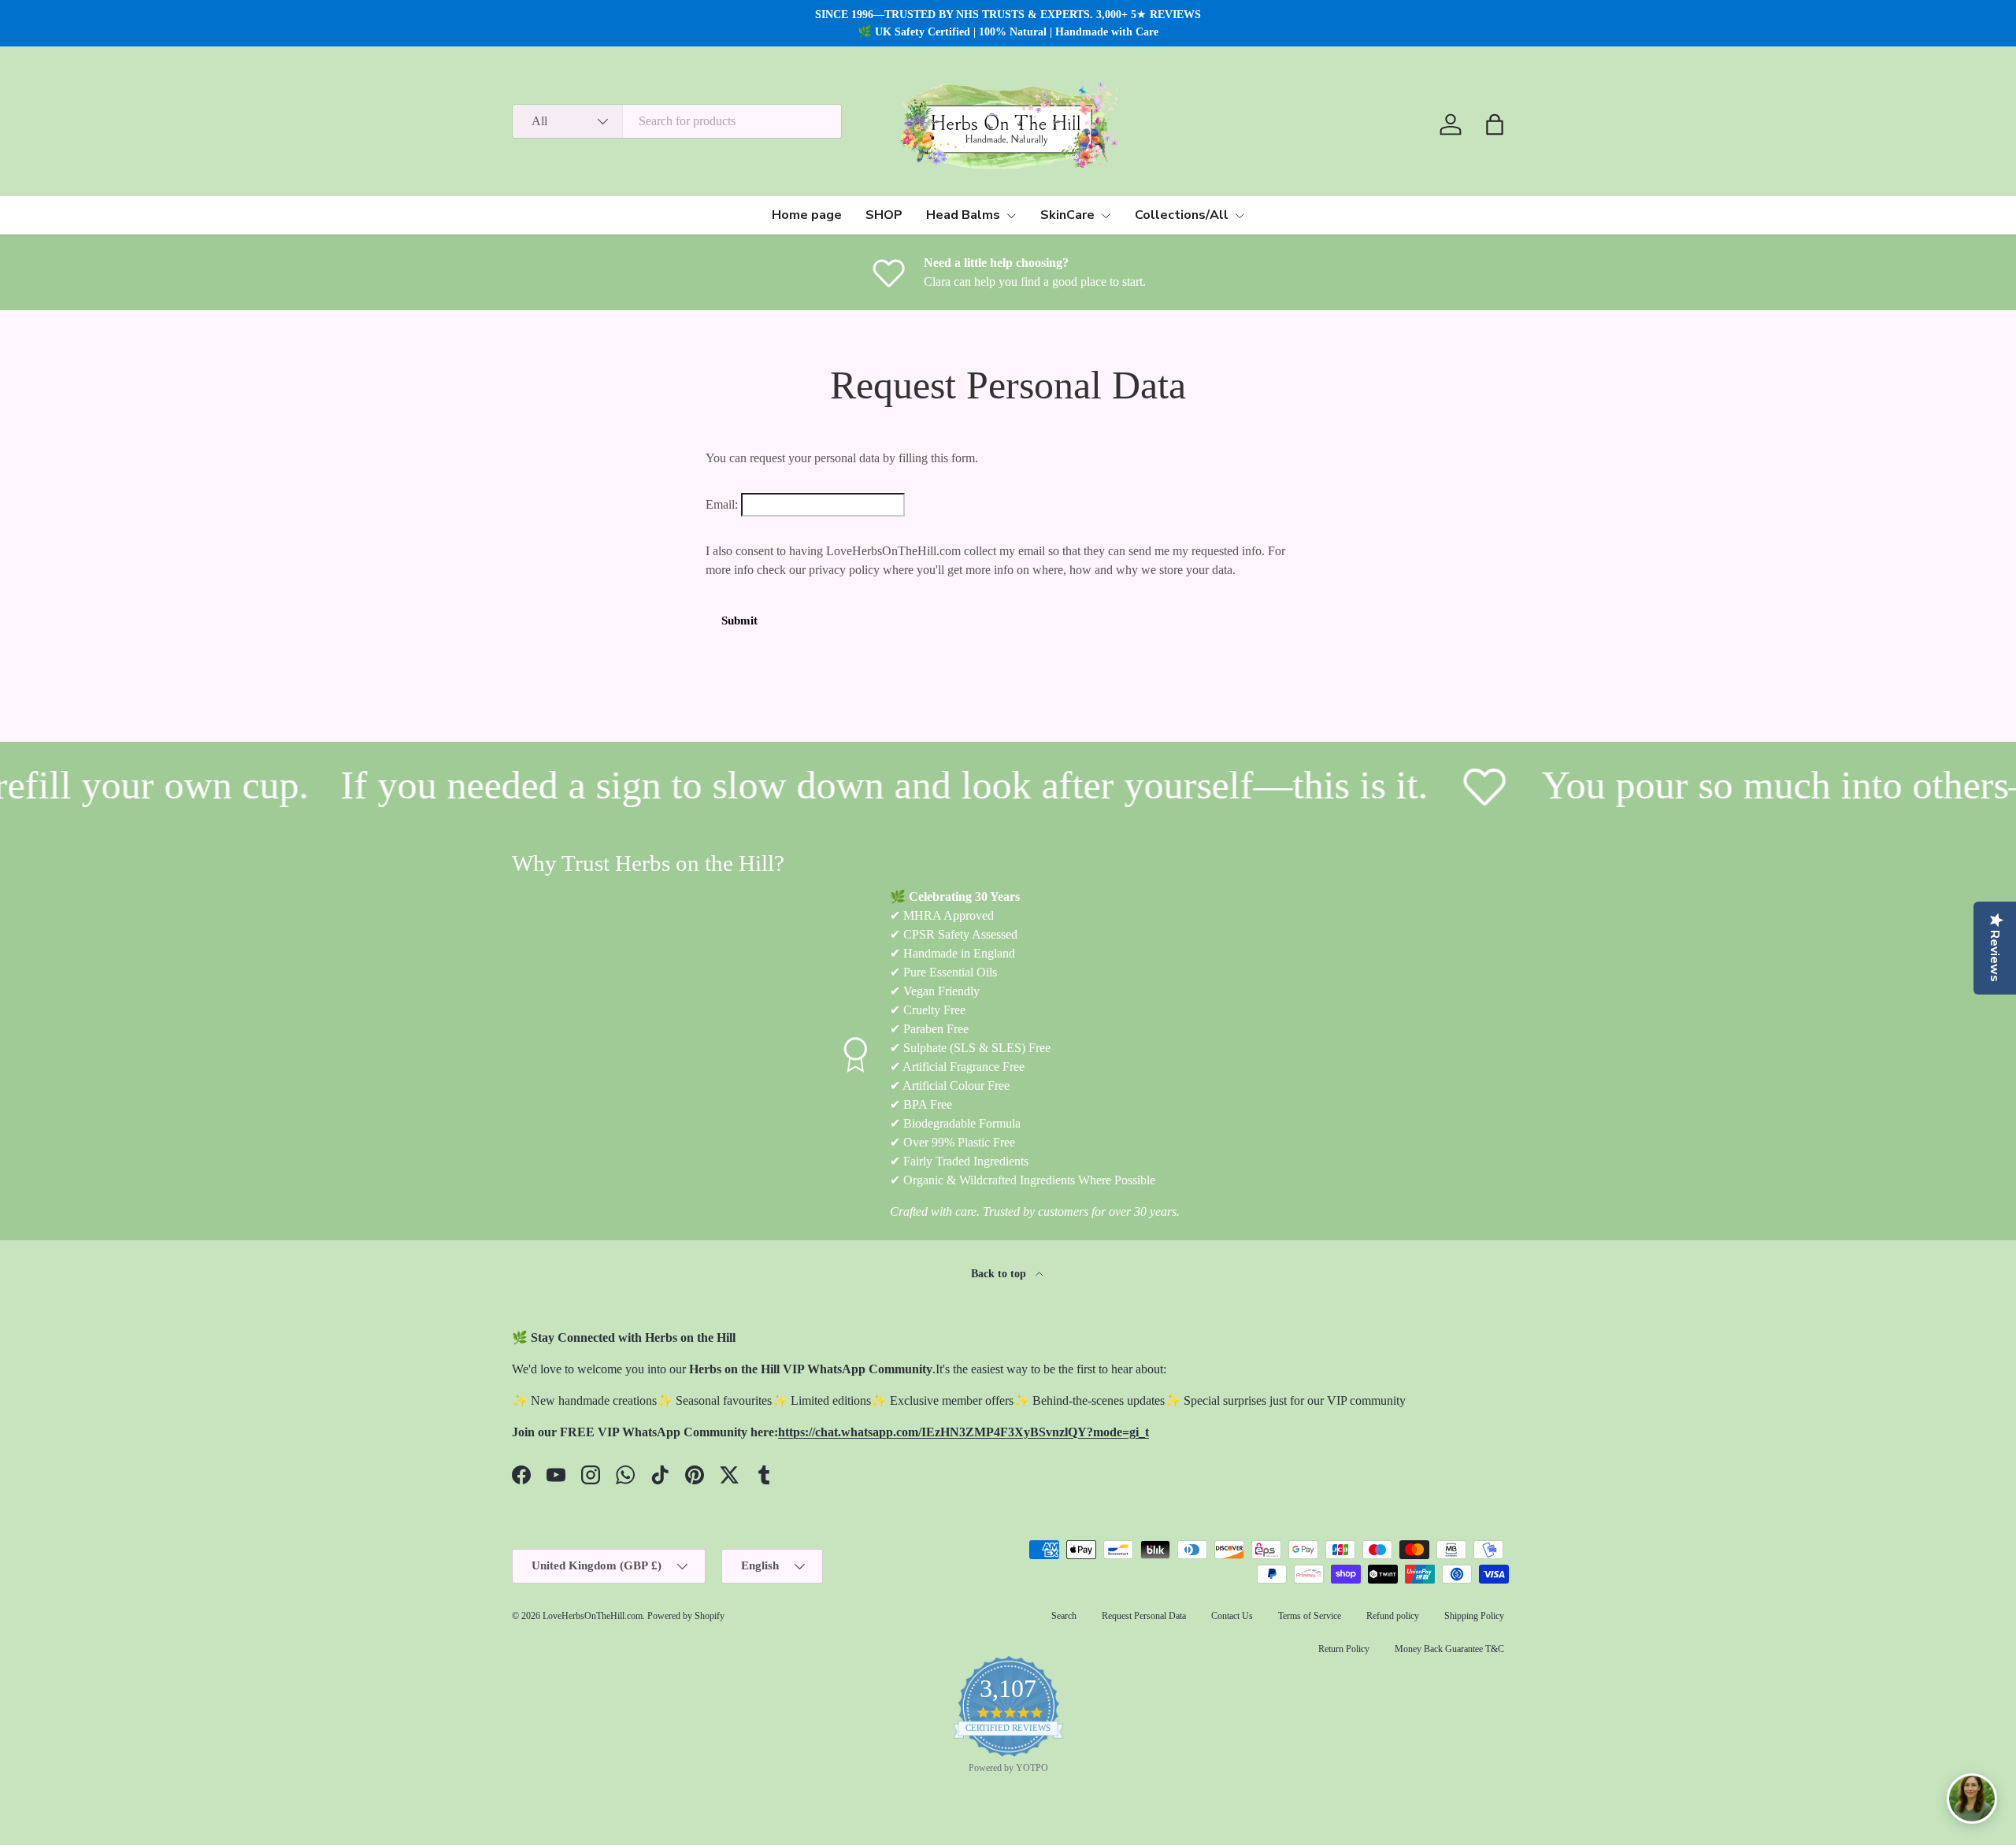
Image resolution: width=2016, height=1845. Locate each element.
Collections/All (1182, 215)
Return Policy (1344, 1649)
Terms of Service (1310, 1616)
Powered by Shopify (686, 1616)
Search (1064, 1616)
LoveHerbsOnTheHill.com (593, 1616)
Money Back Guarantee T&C (1449, 1649)
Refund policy (1393, 1616)
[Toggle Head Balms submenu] (1011, 216)
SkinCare (1067, 215)
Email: (722, 504)
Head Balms (963, 215)
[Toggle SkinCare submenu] (1106, 216)
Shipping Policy (1474, 1616)
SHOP (884, 215)
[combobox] (677, 121)
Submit (739, 621)
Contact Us (1232, 1616)
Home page (807, 215)
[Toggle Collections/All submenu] (1240, 216)
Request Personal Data (1144, 1616)
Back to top (1000, 1273)
